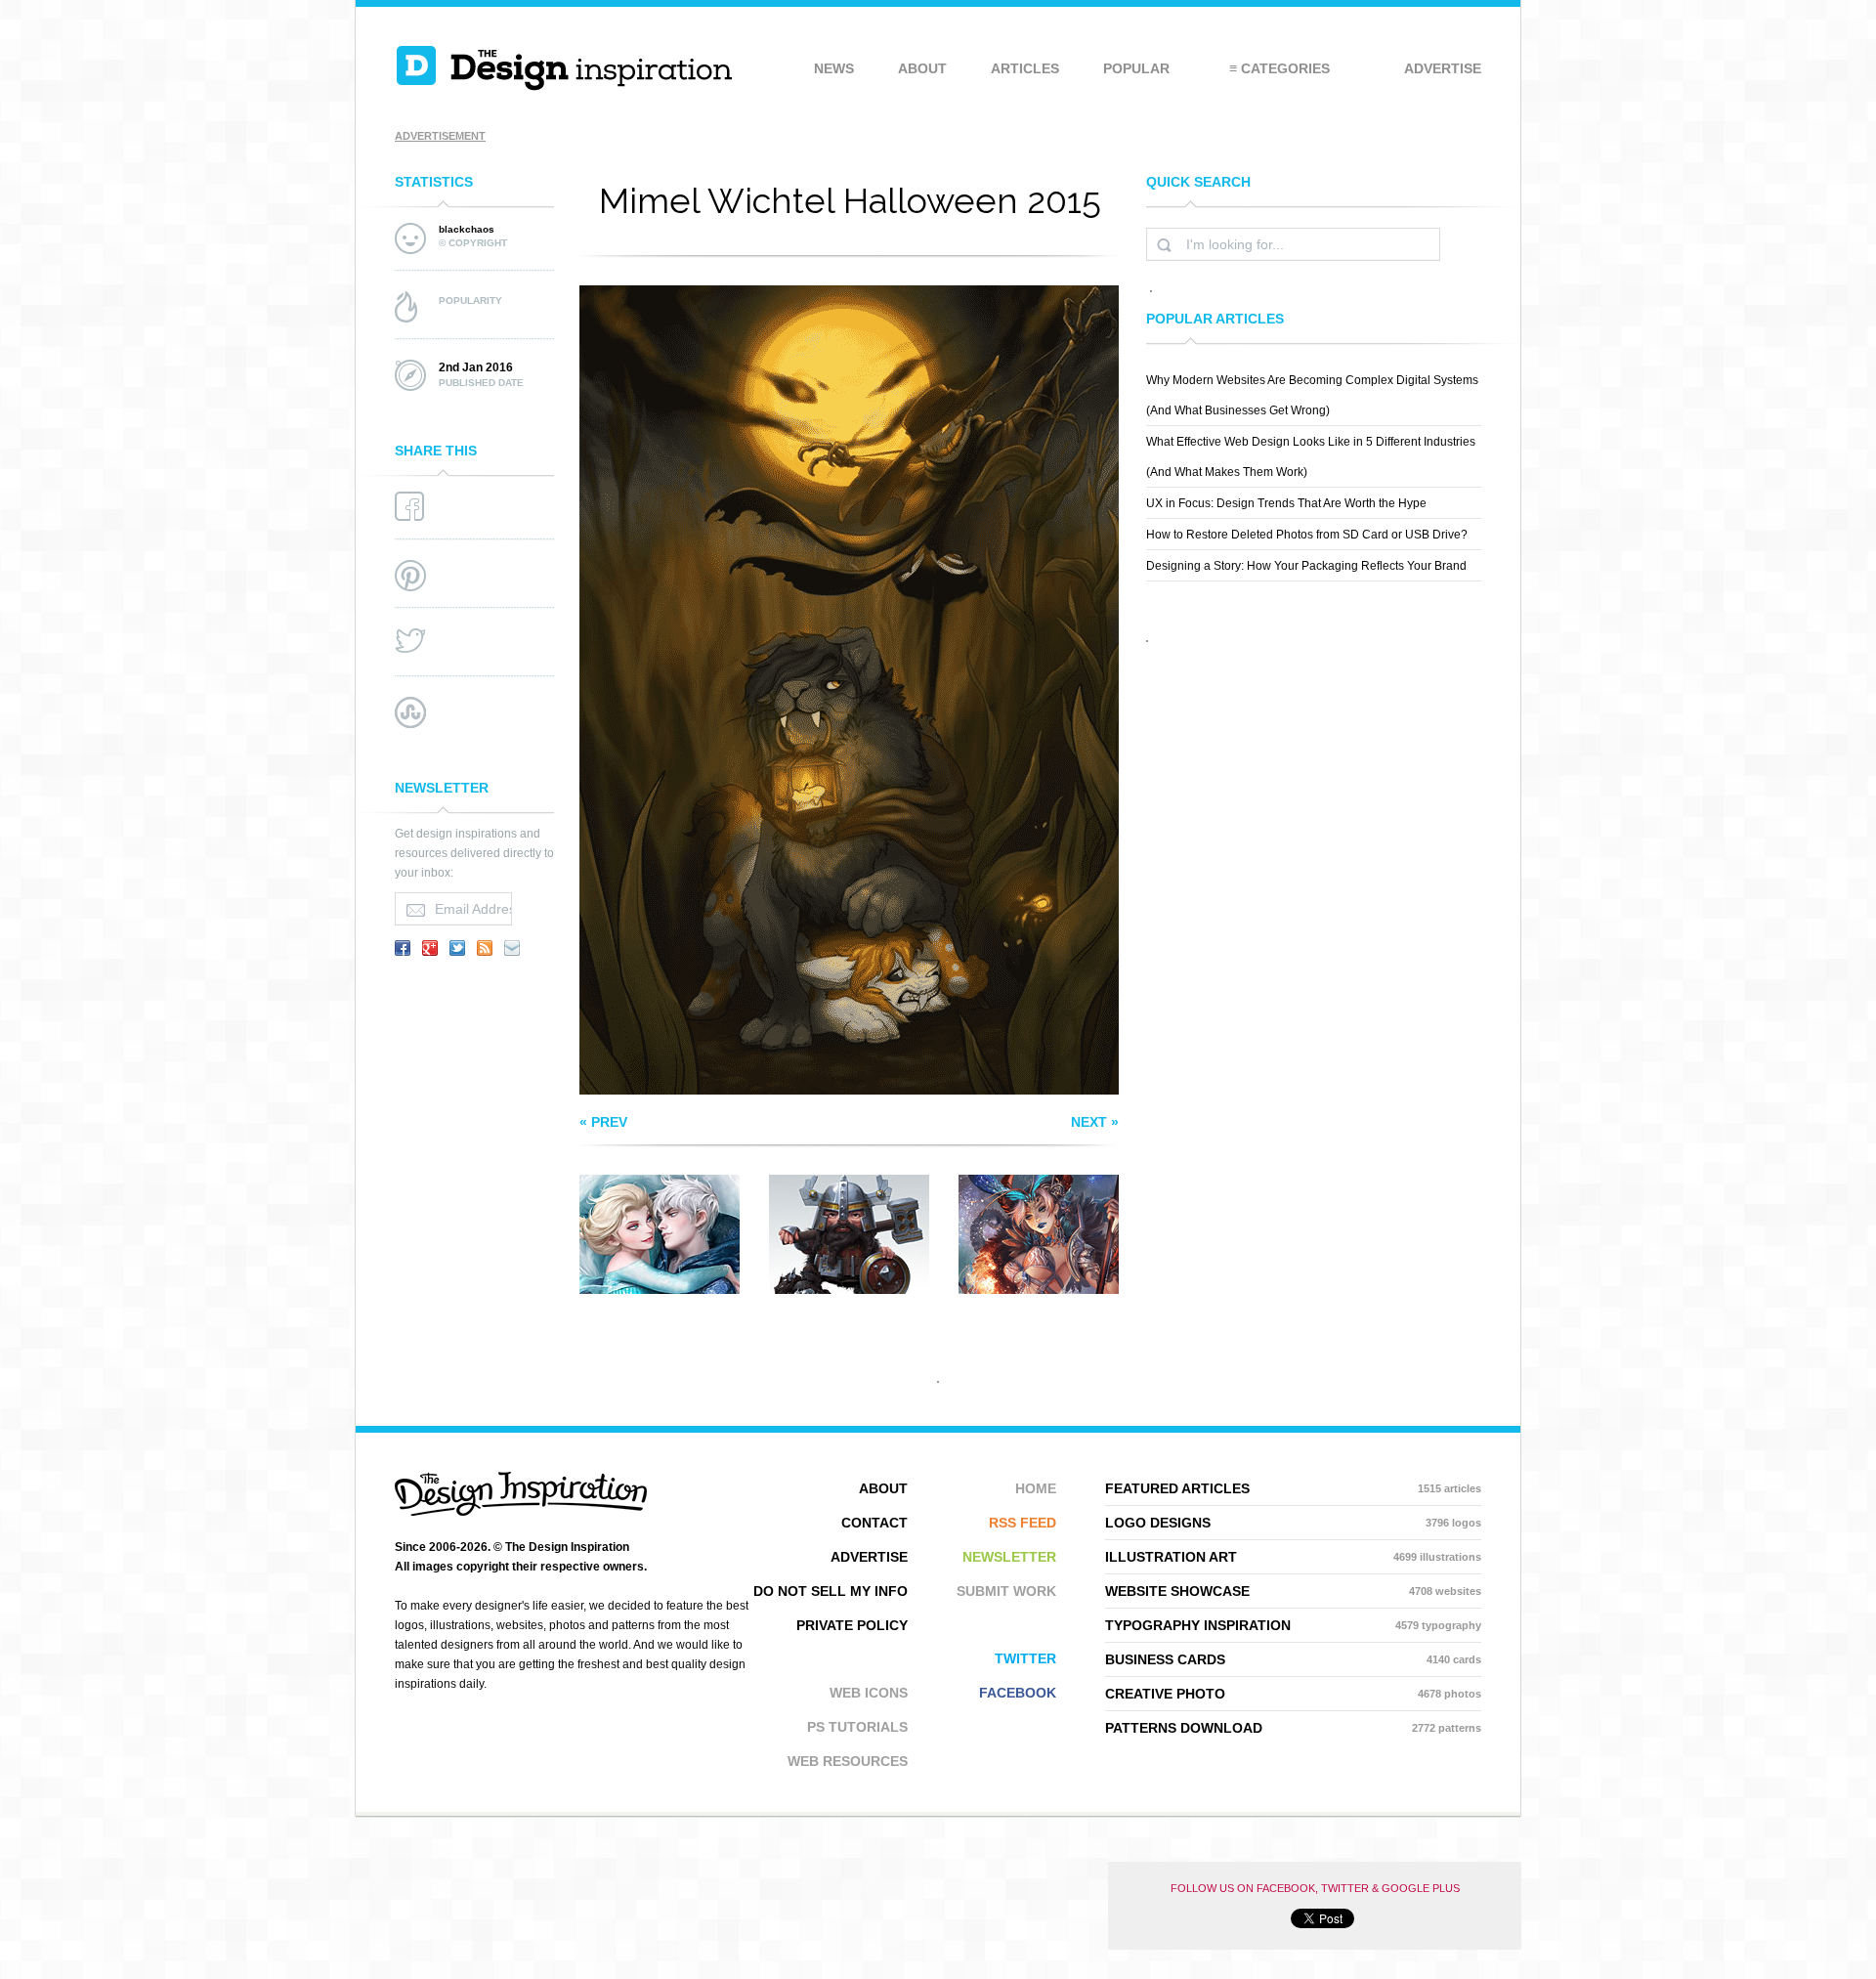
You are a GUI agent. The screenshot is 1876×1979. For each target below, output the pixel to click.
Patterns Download (1293, 1728)
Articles (1025, 68)
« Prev (603, 1122)
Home (1036, 1488)
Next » (1095, 1122)
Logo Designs (1293, 1523)
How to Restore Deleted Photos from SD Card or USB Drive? (1307, 535)
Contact (874, 1523)
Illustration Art (1293, 1557)
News (834, 68)
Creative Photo (1293, 1694)
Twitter (1025, 1658)
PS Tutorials (857, 1727)
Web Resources (848, 1761)
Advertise (1443, 68)
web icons (869, 1693)
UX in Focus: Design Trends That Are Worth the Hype (1286, 503)
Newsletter (1009, 1557)
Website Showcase (1293, 1591)
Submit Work (1006, 1591)
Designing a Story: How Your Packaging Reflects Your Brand (1306, 566)
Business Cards (1293, 1659)
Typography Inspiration (1293, 1625)
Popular (1136, 68)
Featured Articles (1293, 1488)
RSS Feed (1023, 1523)
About (922, 68)
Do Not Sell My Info (831, 1591)
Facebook (1018, 1693)
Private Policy (852, 1625)
